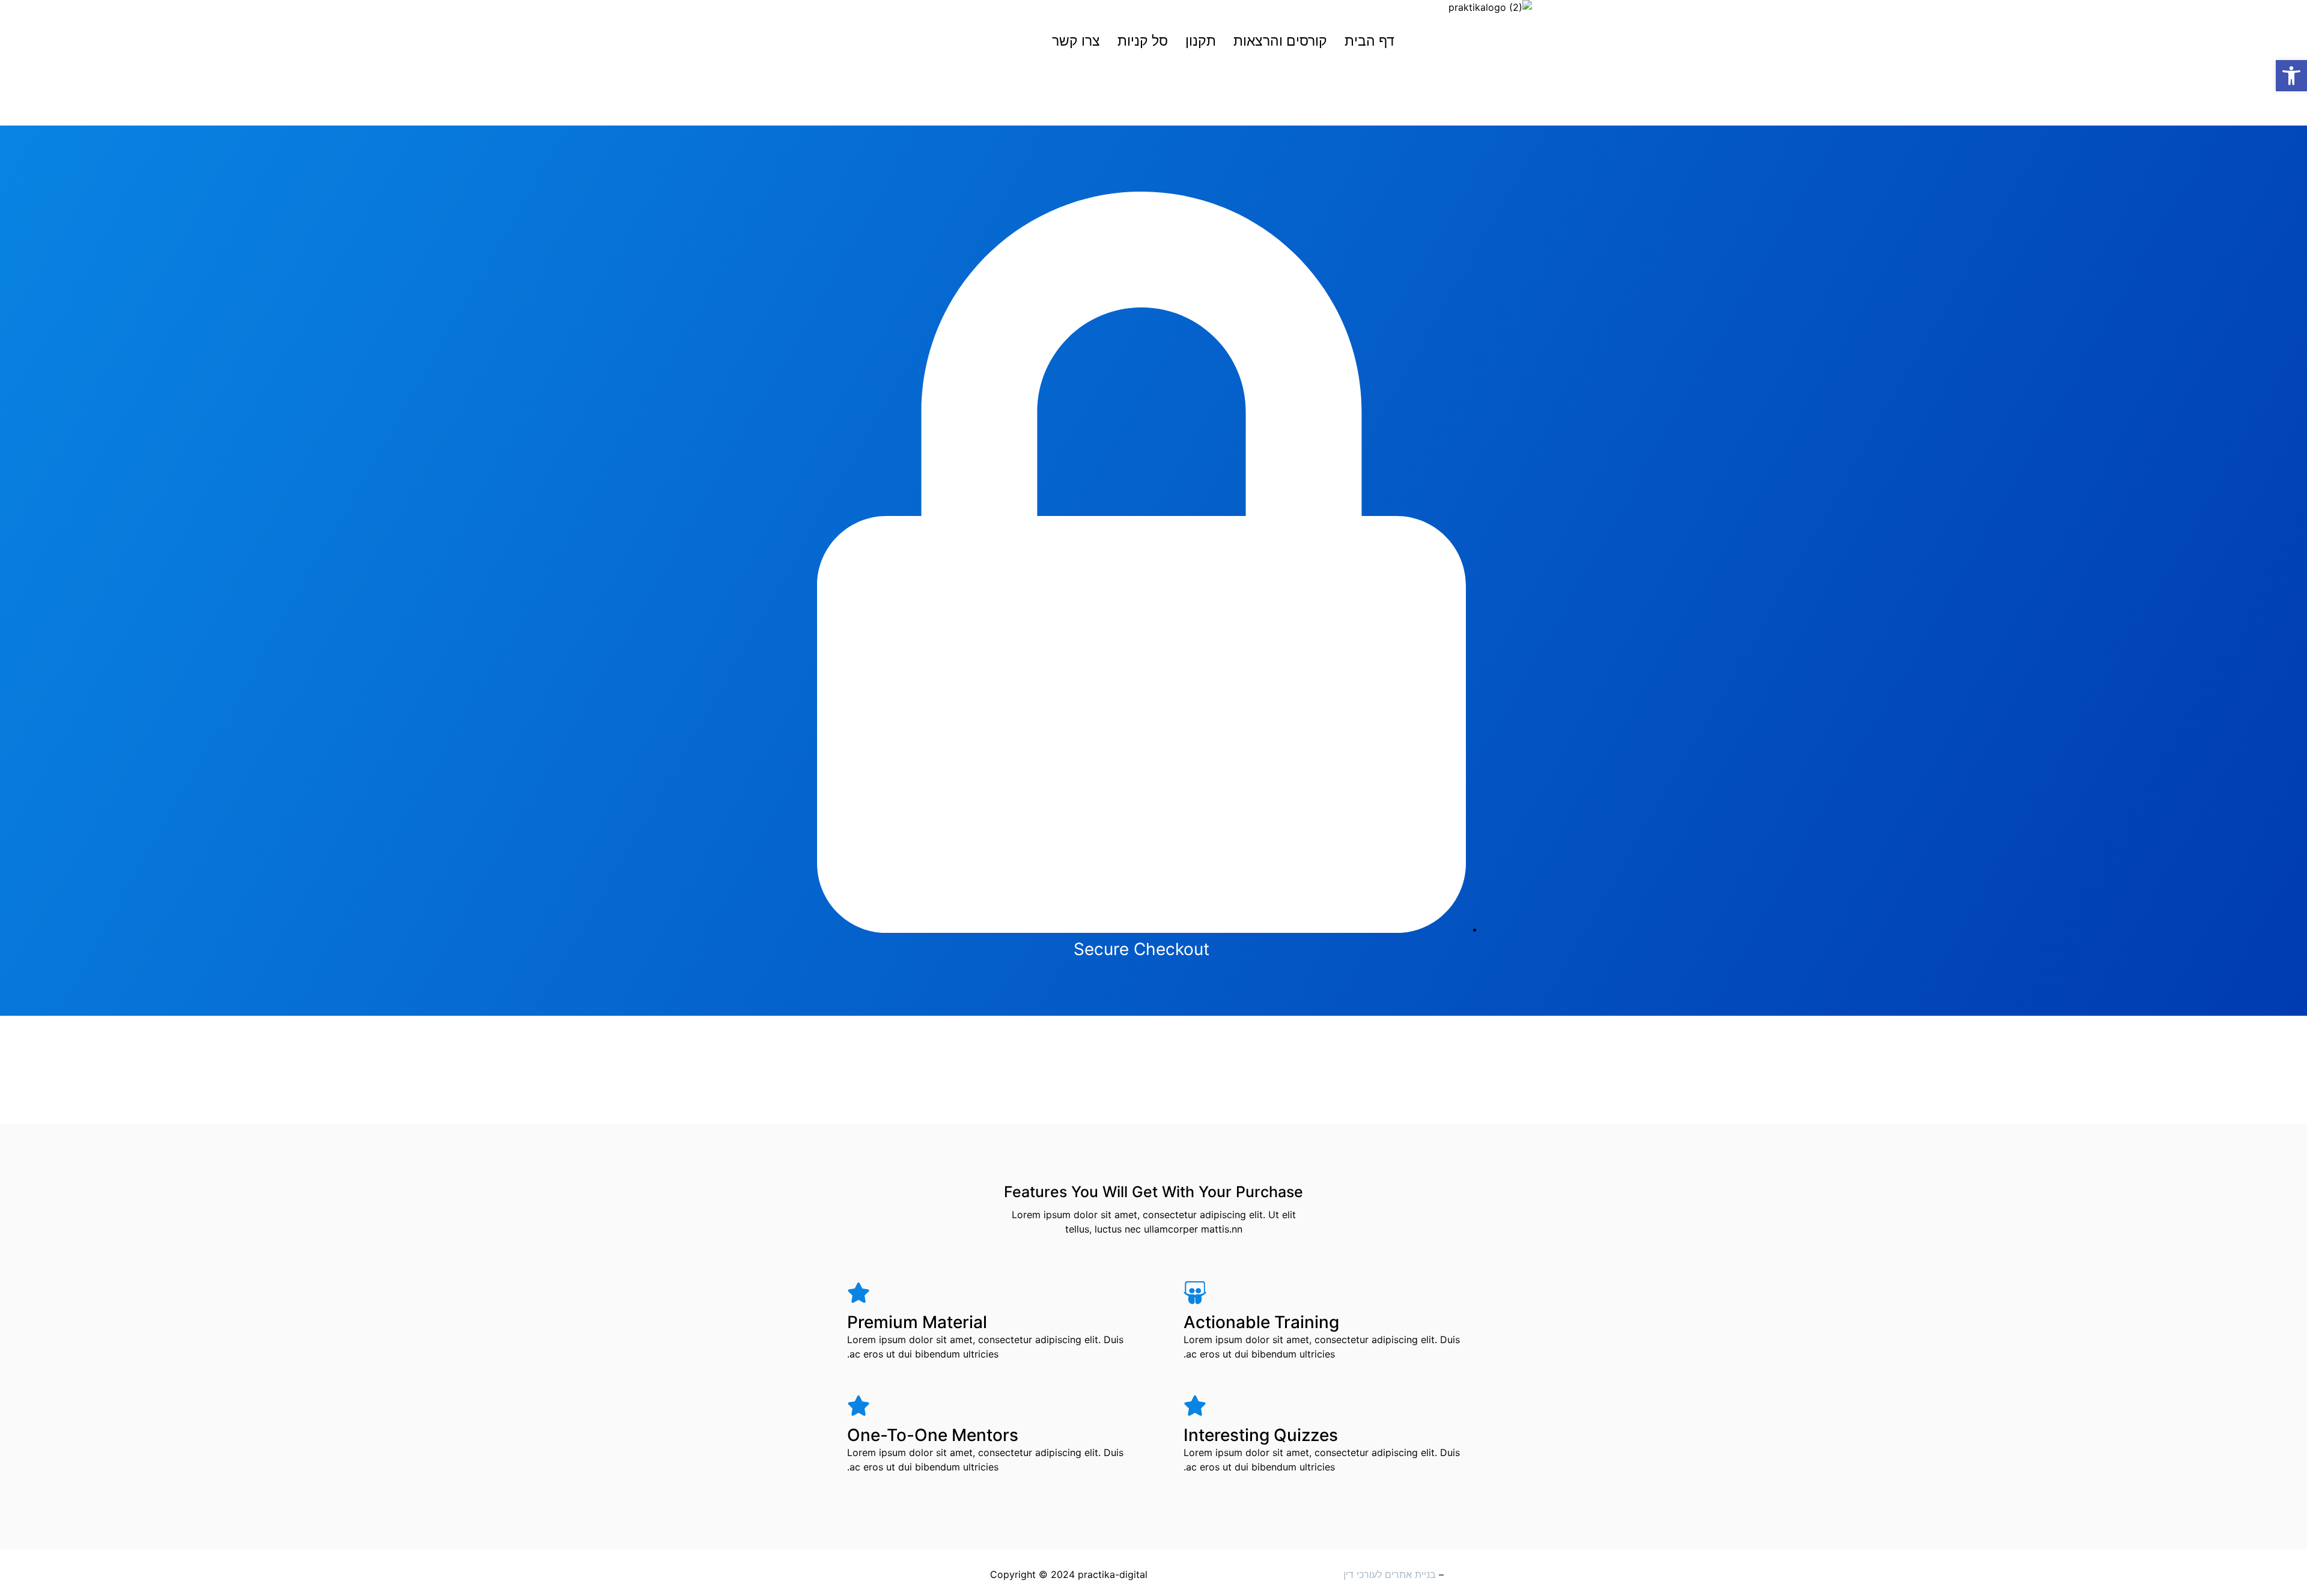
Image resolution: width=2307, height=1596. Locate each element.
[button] (2291, 76)
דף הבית (1369, 41)
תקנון (1201, 41)
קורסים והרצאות (1280, 41)
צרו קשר (1076, 41)
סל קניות (1143, 41)
